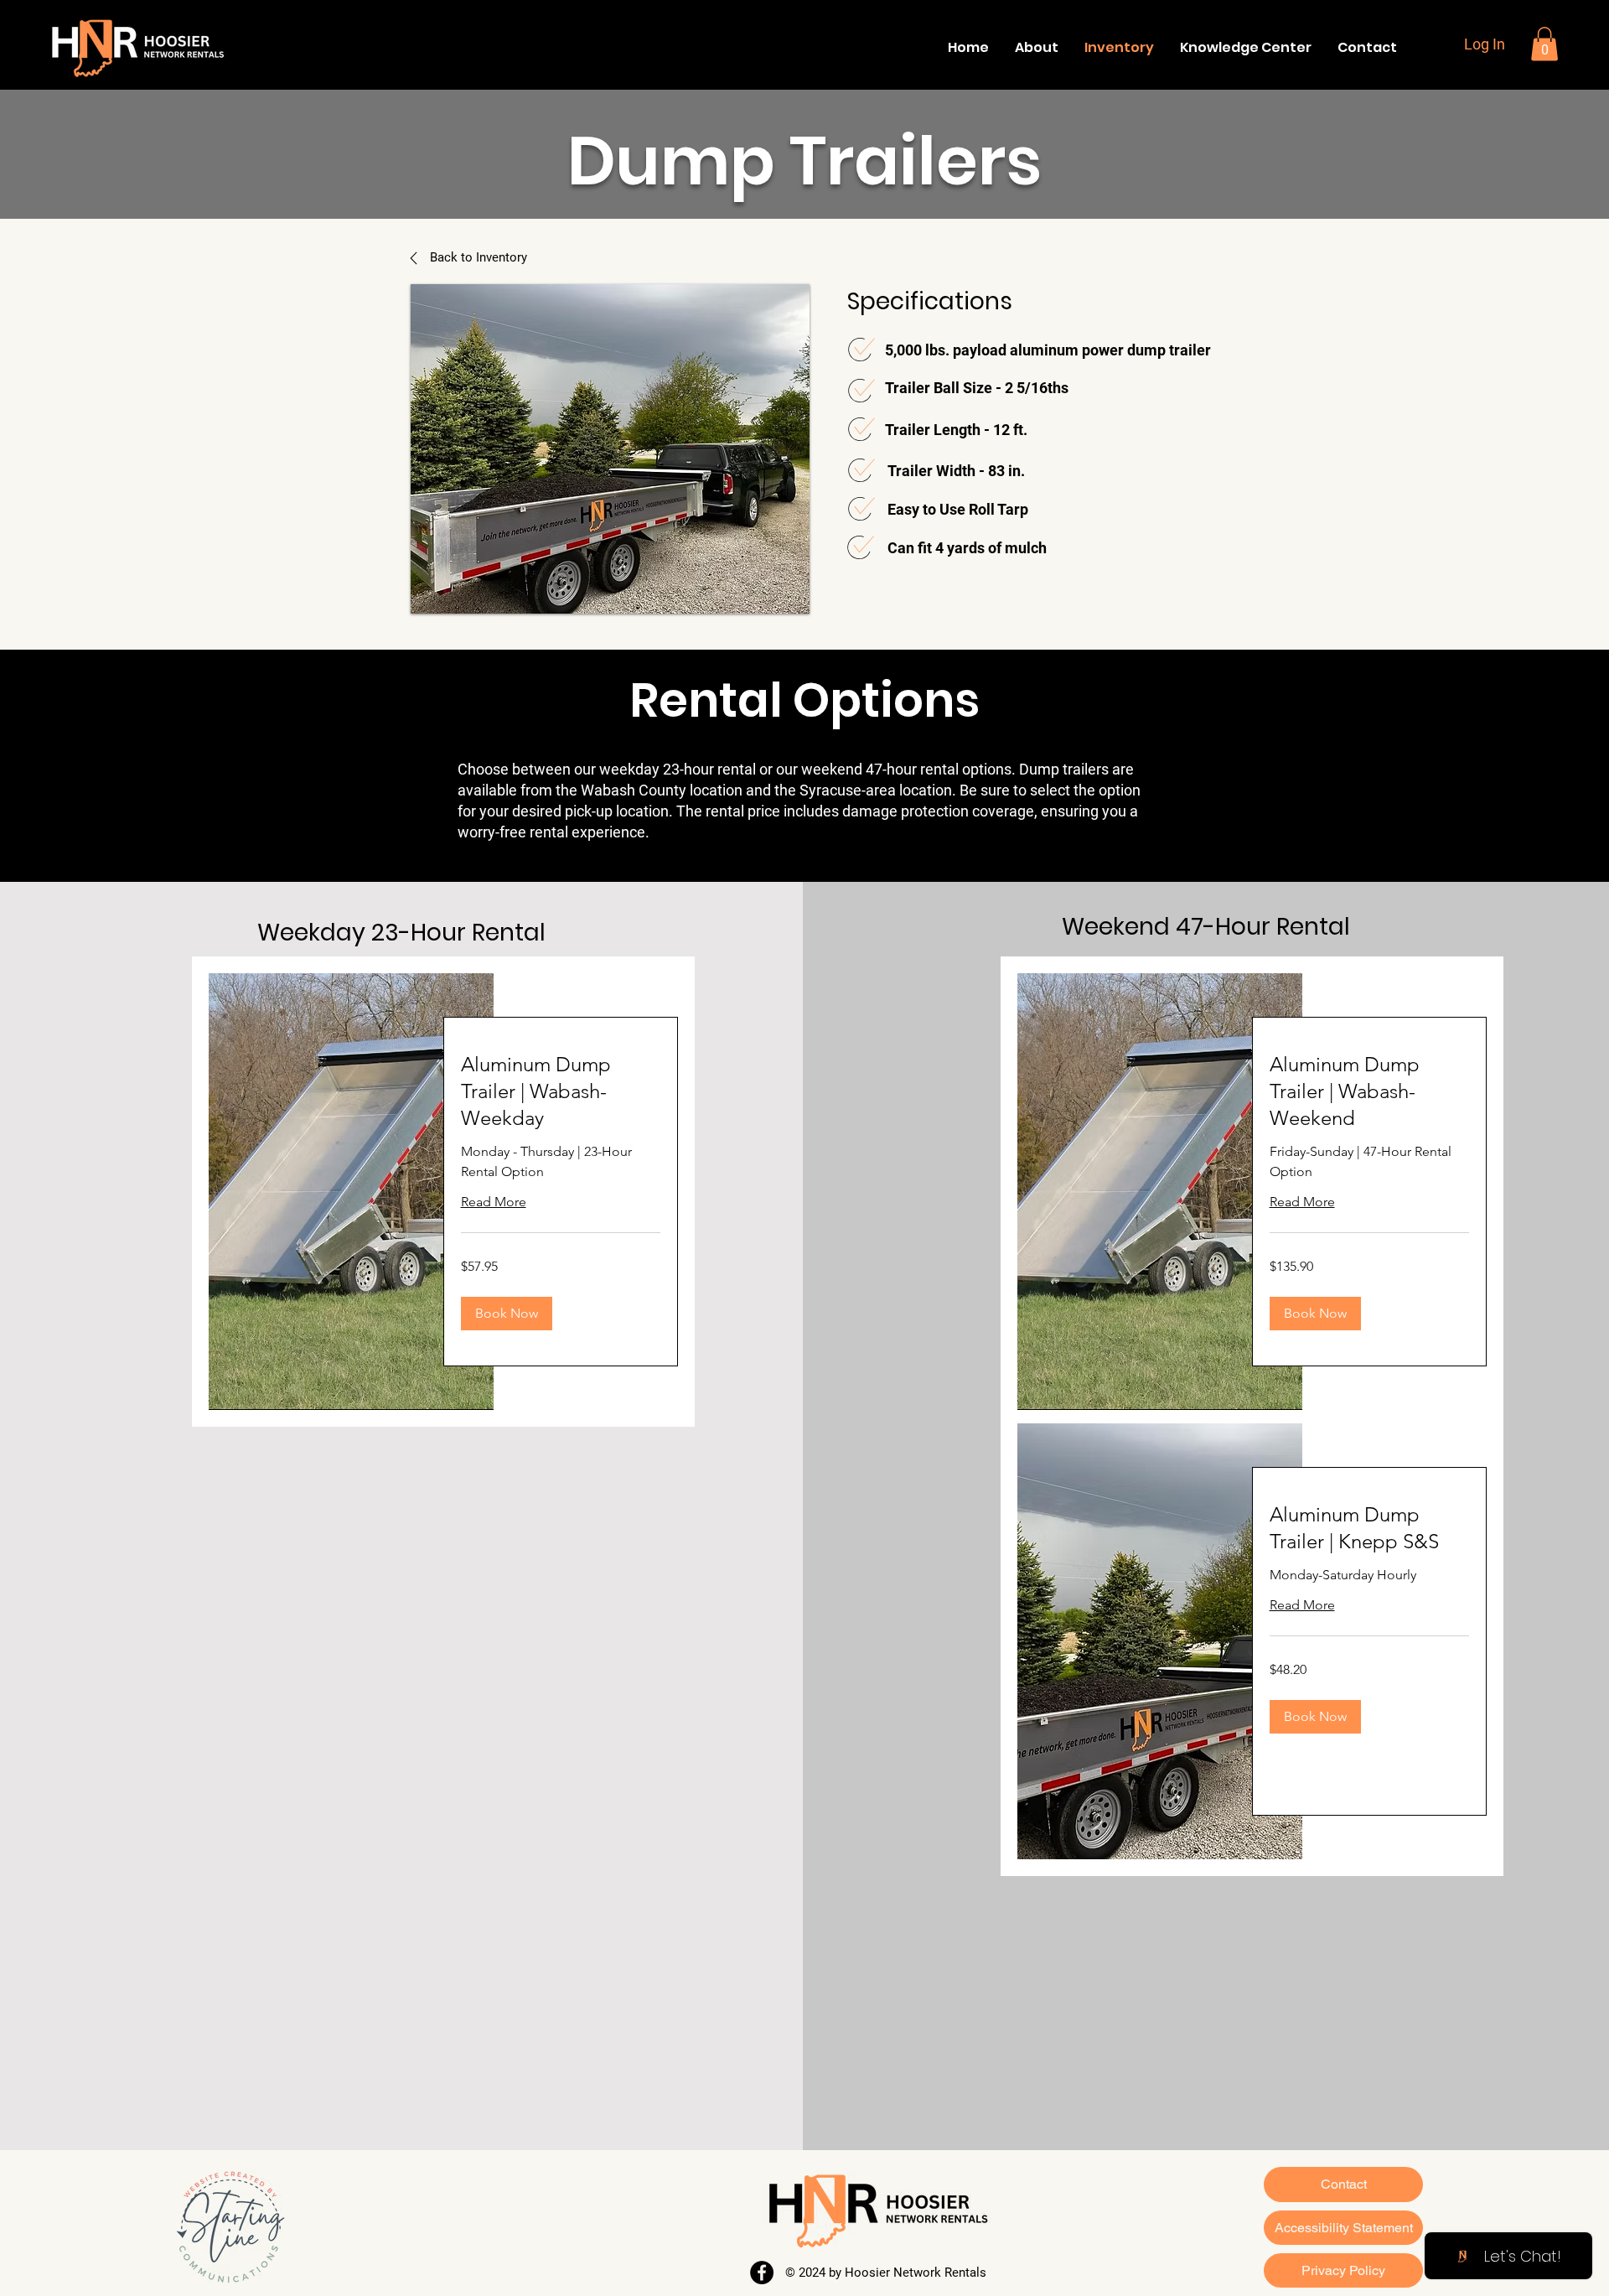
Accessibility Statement (1344, 2228)
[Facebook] (762, 2273)
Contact (1344, 2184)
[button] (1544, 44)
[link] (561, 1091)
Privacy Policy (1343, 2270)
